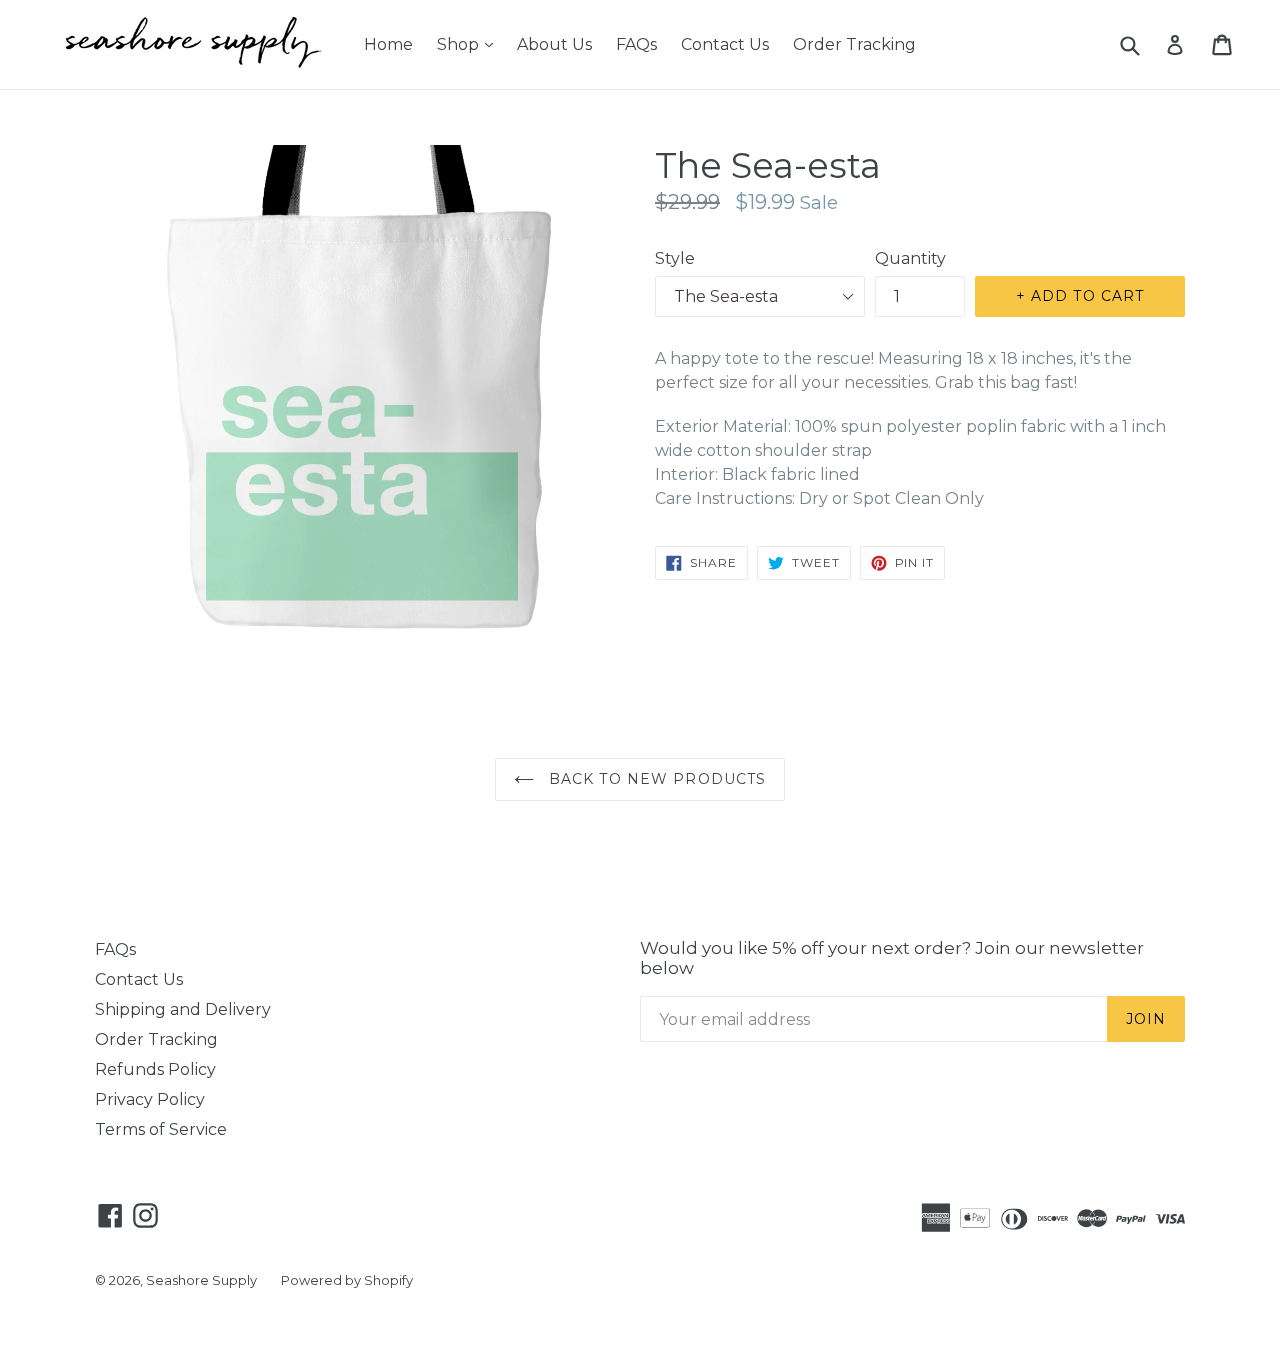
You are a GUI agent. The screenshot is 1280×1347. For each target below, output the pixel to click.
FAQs (636, 44)
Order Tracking (854, 44)
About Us (554, 44)
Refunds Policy (155, 1069)
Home (388, 44)
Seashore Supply (201, 1280)
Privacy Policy (150, 1099)
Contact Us (725, 44)
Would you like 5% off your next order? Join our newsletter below (892, 958)
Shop (470, 44)
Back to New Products (655, 779)
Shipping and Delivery (183, 1009)
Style (675, 258)
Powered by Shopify (347, 1280)
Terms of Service (161, 1129)
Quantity (910, 258)
